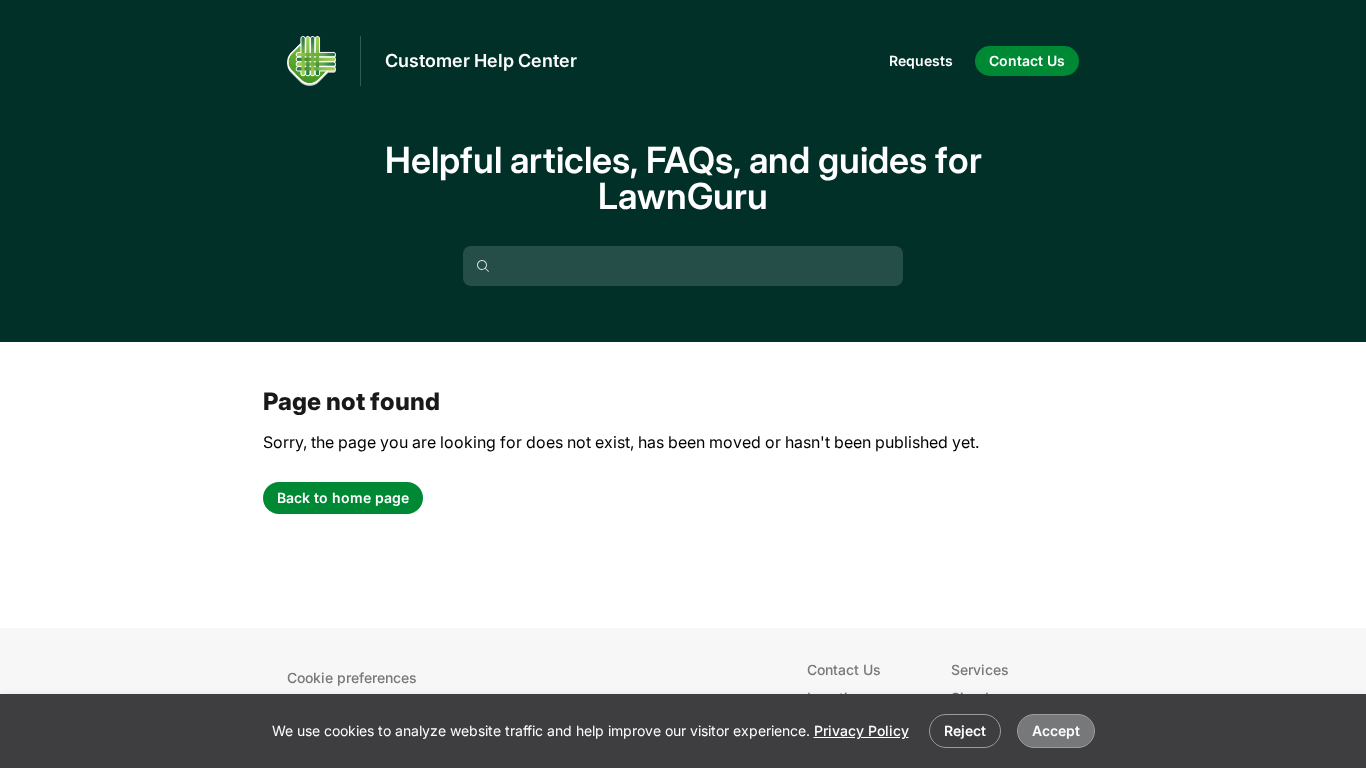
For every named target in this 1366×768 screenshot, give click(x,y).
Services (980, 669)
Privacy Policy (861, 730)
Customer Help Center (481, 60)
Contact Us (844, 669)
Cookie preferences (352, 677)
